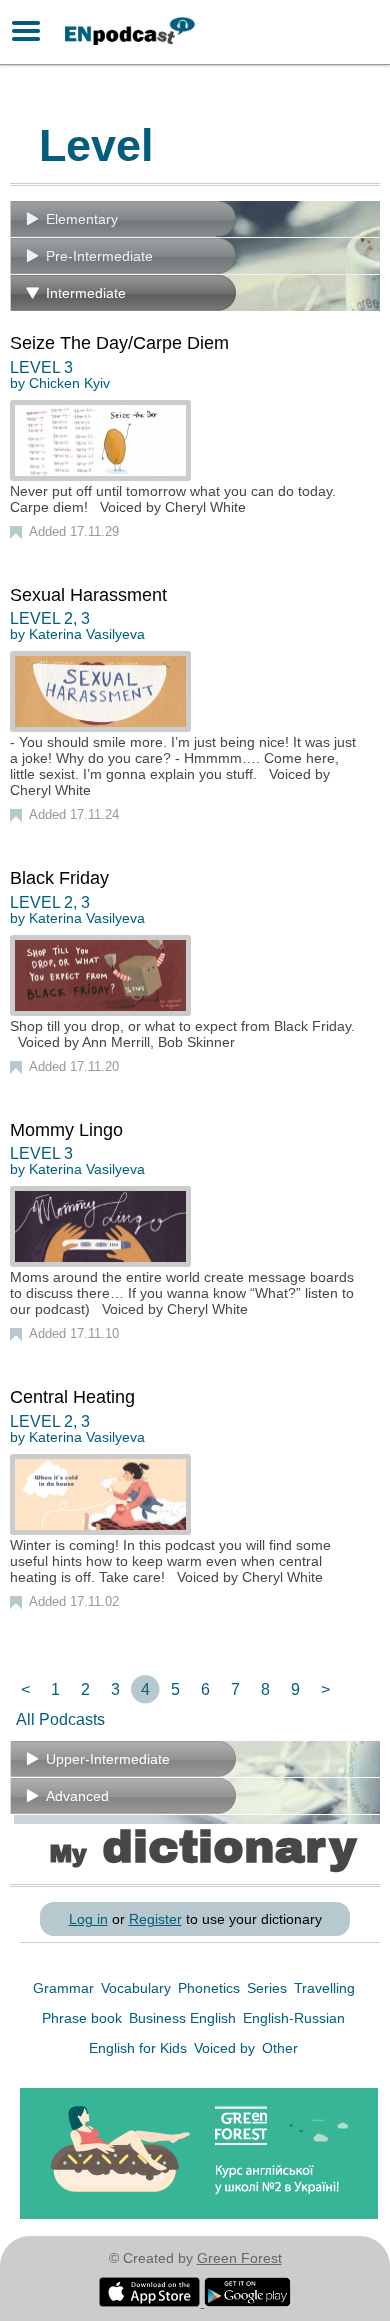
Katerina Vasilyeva (87, 634)
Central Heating (72, 1397)
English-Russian (294, 2018)
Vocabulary (138, 1988)
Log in (88, 1919)
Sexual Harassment (88, 595)
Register (155, 1919)
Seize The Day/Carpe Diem (119, 343)
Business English (184, 2018)
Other (280, 2048)
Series (269, 1988)
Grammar (65, 1988)
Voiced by (226, 2048)
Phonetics (211, 1988)
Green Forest (239, 2258)
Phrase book (84, 2018)
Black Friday (59, 878)
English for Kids (140, 2048)
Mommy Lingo (66, 1130)
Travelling (324, 1988)
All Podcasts (60, 1719)
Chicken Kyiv (69, 383)
